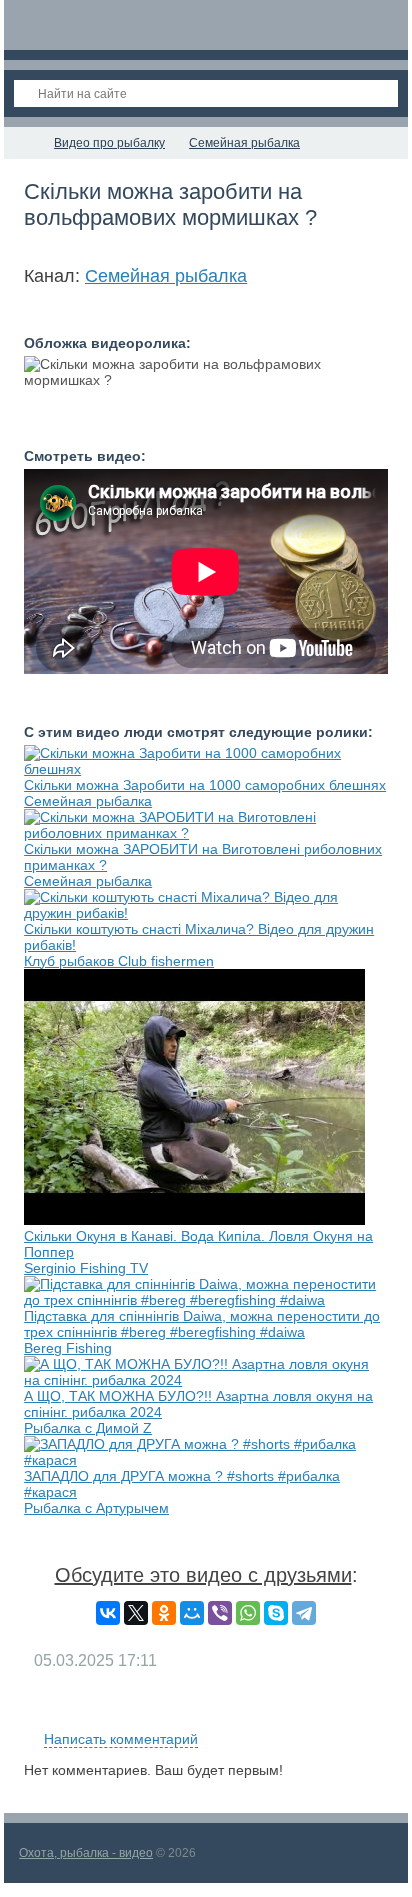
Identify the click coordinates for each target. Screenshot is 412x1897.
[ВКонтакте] (108, 1613)
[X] (136, 1613)
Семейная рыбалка (166, 276)
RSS (380, 1716)
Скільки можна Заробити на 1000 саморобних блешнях (205, 785)
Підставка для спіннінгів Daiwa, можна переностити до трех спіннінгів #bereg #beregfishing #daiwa (202, 1324)
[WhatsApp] (248, 1613)
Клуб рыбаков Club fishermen (119, 961)
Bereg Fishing (68, 1348)
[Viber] (220, 1613)
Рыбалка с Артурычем (96, 1508)
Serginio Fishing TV (86, 1268)
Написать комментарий (121, 1739)
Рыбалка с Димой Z (88, 1428)
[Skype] (276, 1613)
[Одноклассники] (164, 1613)
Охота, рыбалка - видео (86, 1853)
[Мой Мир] (192, 1613)
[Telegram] (304, 1613)
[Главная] (22, 143)
